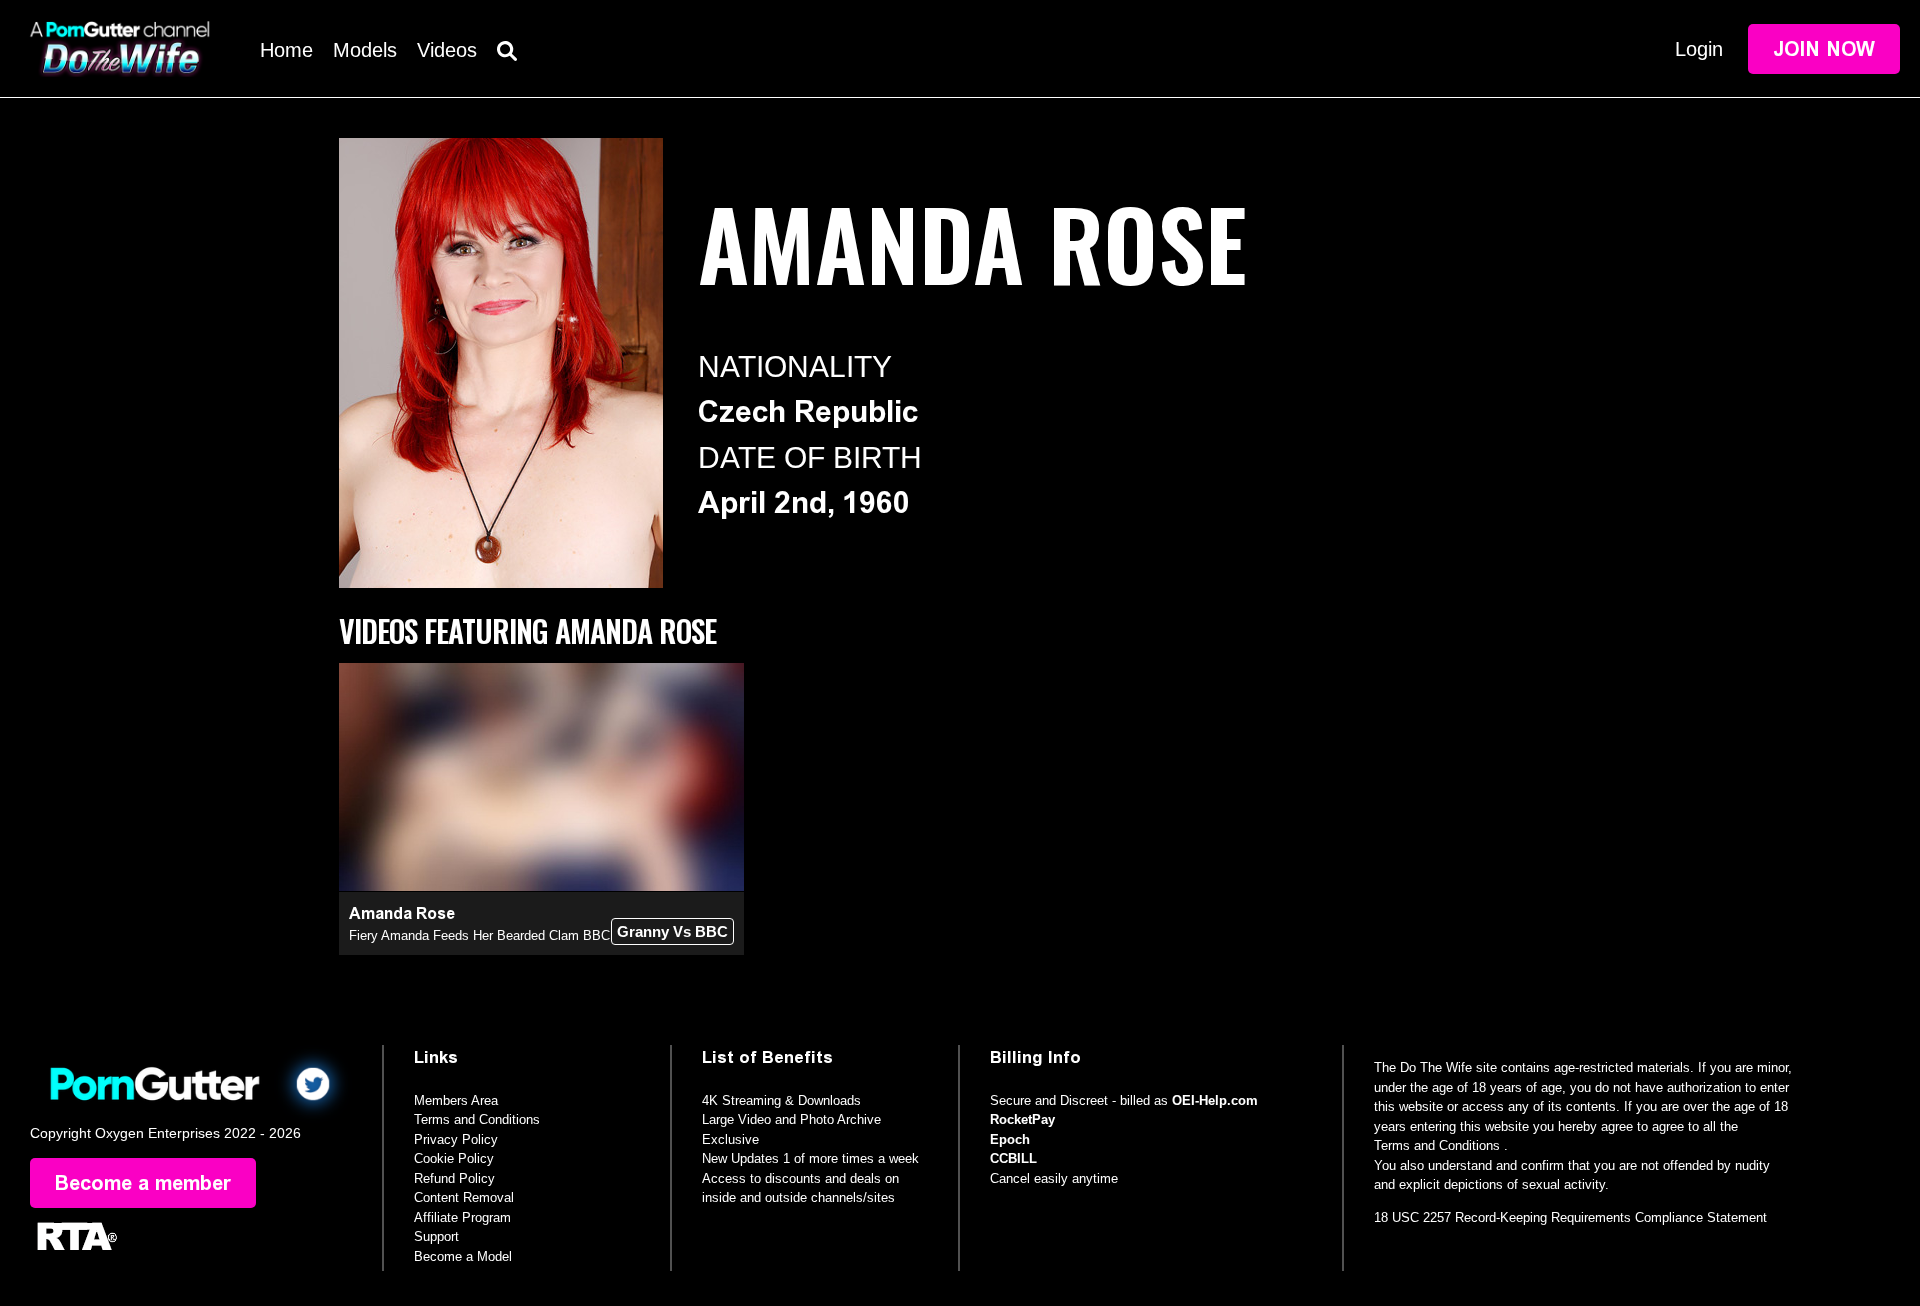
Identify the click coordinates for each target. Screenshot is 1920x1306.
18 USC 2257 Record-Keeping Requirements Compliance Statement (1570, 1217)
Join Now (1824, 49)
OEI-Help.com (1215, 1100)
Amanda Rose (402, 913)
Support (436, 1236)
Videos (447, 50)
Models (365, 50)
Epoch (1010, 1139)
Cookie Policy (454, 1158)
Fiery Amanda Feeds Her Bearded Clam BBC (479, 935)
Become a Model (463, 1256)
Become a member (143, 1183)
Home (286, 50)
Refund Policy (454, 1178)
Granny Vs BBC (672, 931)
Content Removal (464, 1197)
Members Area (456, 1100)
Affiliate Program (462, 1217)
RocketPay (1022, 1119)
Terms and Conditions (477, 1119)
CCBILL (1013, 1158)
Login (1699, 49)
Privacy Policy (456, 1139)
